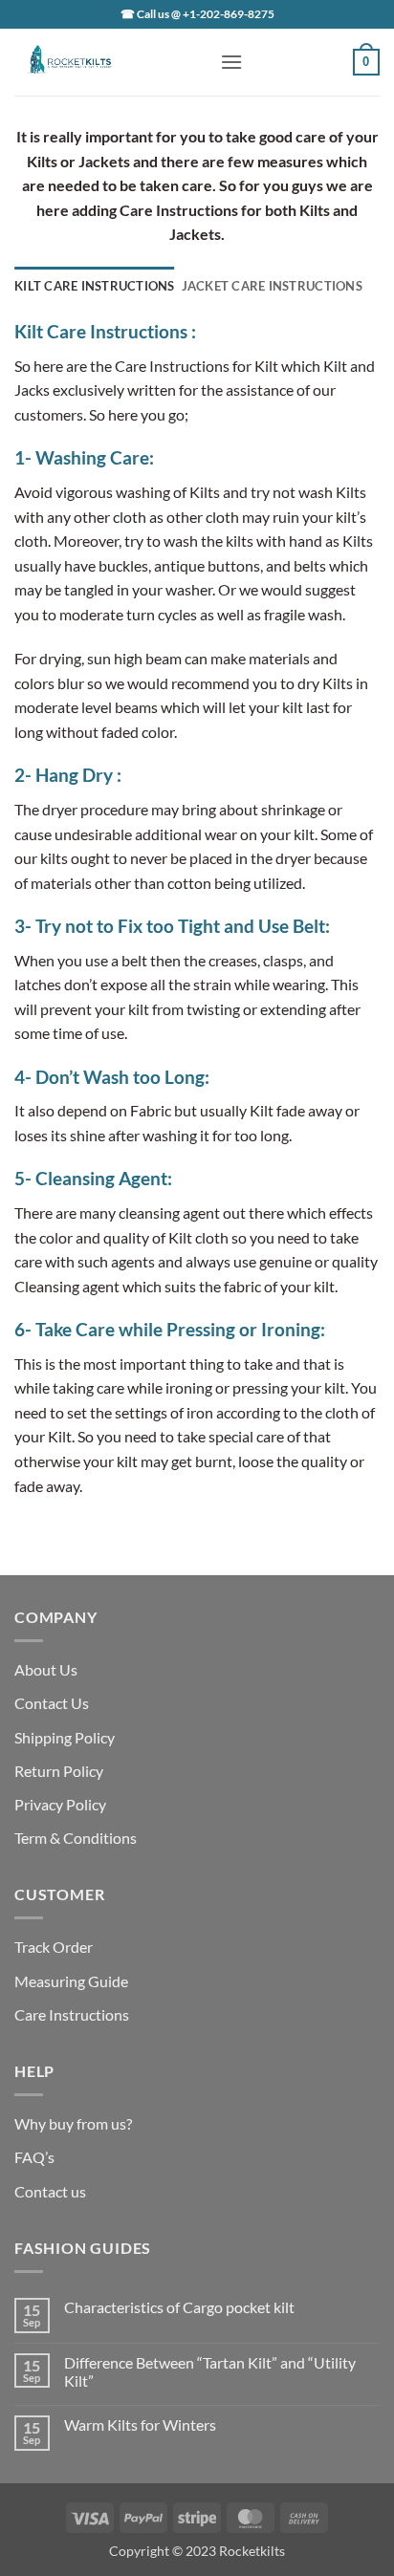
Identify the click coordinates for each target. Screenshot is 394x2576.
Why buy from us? (73, 2123)
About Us (46, 1669)
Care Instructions (72, 2014)
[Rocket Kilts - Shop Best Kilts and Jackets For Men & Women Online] (110, 62)
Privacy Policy (60, 1804)
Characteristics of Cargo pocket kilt (179, 2307)
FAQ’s (34, 2157)
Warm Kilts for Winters (140, 2424)
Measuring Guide (71, 1981)
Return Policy (59, 1771)
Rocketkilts (252, 2551)
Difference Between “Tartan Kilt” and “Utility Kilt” (210, 2371)
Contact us (50, 2191)
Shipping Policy (65, 1737)
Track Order (54, 1947)
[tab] (95, 286)
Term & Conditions (76, 1838)
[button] (231, 62)
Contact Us (52, 1703)
